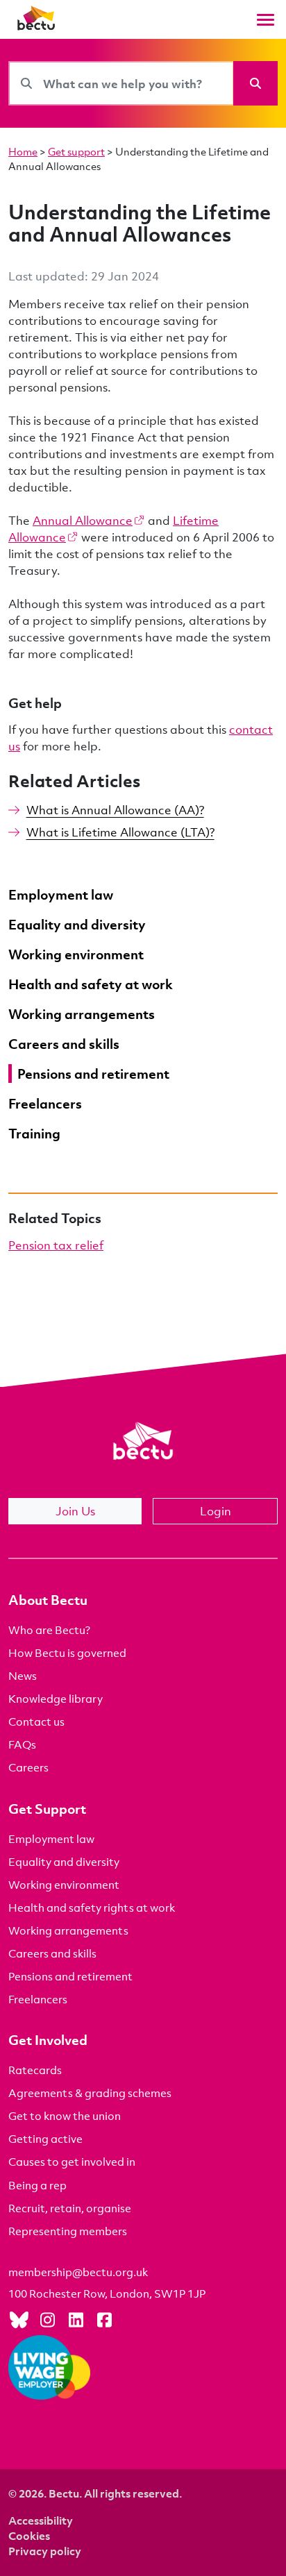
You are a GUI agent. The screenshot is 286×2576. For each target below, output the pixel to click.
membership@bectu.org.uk (78, 2272)
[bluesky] (19, 2319)
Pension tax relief (56, 1245)
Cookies (29, 2536)
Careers (28, 1767)
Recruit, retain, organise (70, 2208)
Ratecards (35, 2070)
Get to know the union (65, 2116)
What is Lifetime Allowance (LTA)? (120, 832)
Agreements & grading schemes (90, 2093)
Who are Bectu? (49, 1630)
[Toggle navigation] (266, 20)
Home (23, 151)
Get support (76, 151)
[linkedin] (76, 2319)
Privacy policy (45, 2551)
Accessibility (41, 2520)
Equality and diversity (64, 1862)
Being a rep (37, 2185)
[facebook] (104, 2319)
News (23, 1676)
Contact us (36, 1721)
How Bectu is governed (67, 1653)
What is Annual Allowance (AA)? (115, 810)
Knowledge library (56, 1699)
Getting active (45, 2139)
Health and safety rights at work (92, 1908)
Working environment (64, 1885)
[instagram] (47, 2319)
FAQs (22, 1744)
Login (216, 1511)
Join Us (75, 1511)
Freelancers (38, 1999)
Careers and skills (52, 1953)
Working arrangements (68, 1930)
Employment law (51, 1839)
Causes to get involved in (72, 2162)
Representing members (68, 2231)
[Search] (255, 83)
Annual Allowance (83, 520)
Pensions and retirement (70, 1976)
